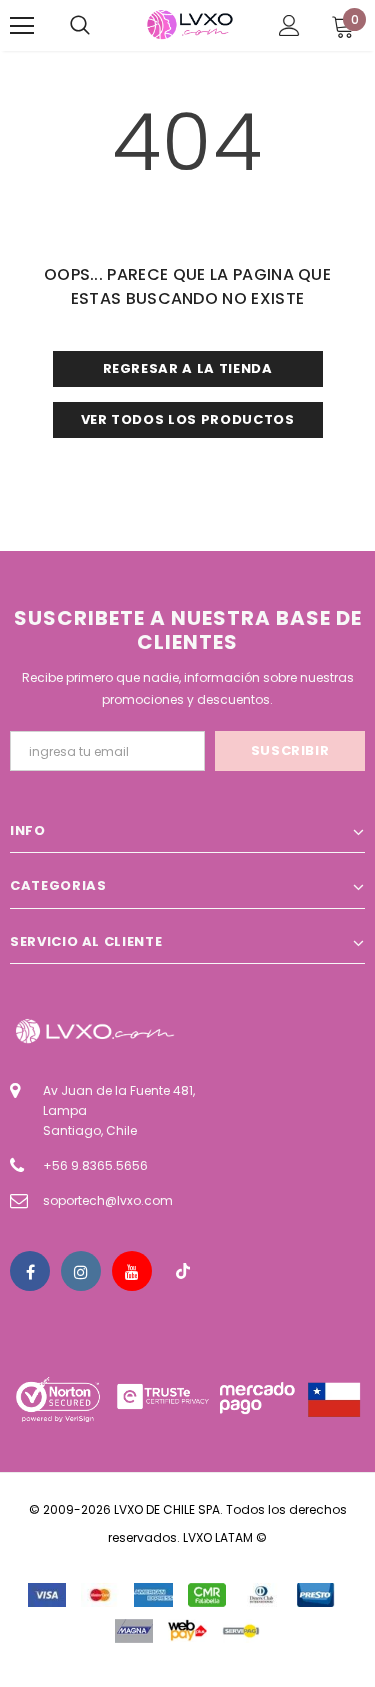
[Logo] (190, 24)
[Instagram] (81, 1271)
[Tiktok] (183, 1271)
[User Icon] (289, 25)
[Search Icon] (80, 26)
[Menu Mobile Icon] (22, 26)
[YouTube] (132, 1271)
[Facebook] (30, 1271)
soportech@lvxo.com (108, 1200)
